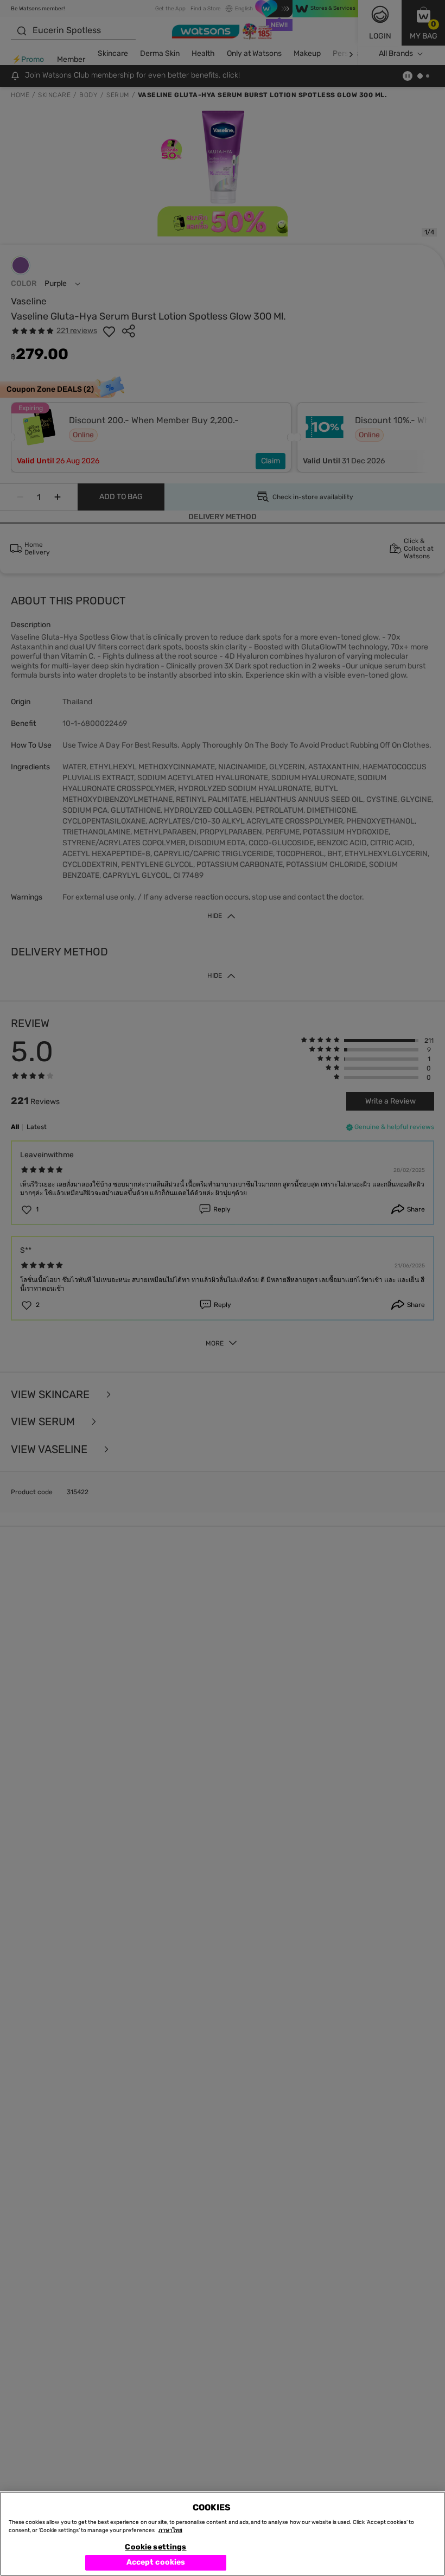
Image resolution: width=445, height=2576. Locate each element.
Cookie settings (155, 2547)
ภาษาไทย (170, 2530)
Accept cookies (156, 2562)
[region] (223, 2534)
